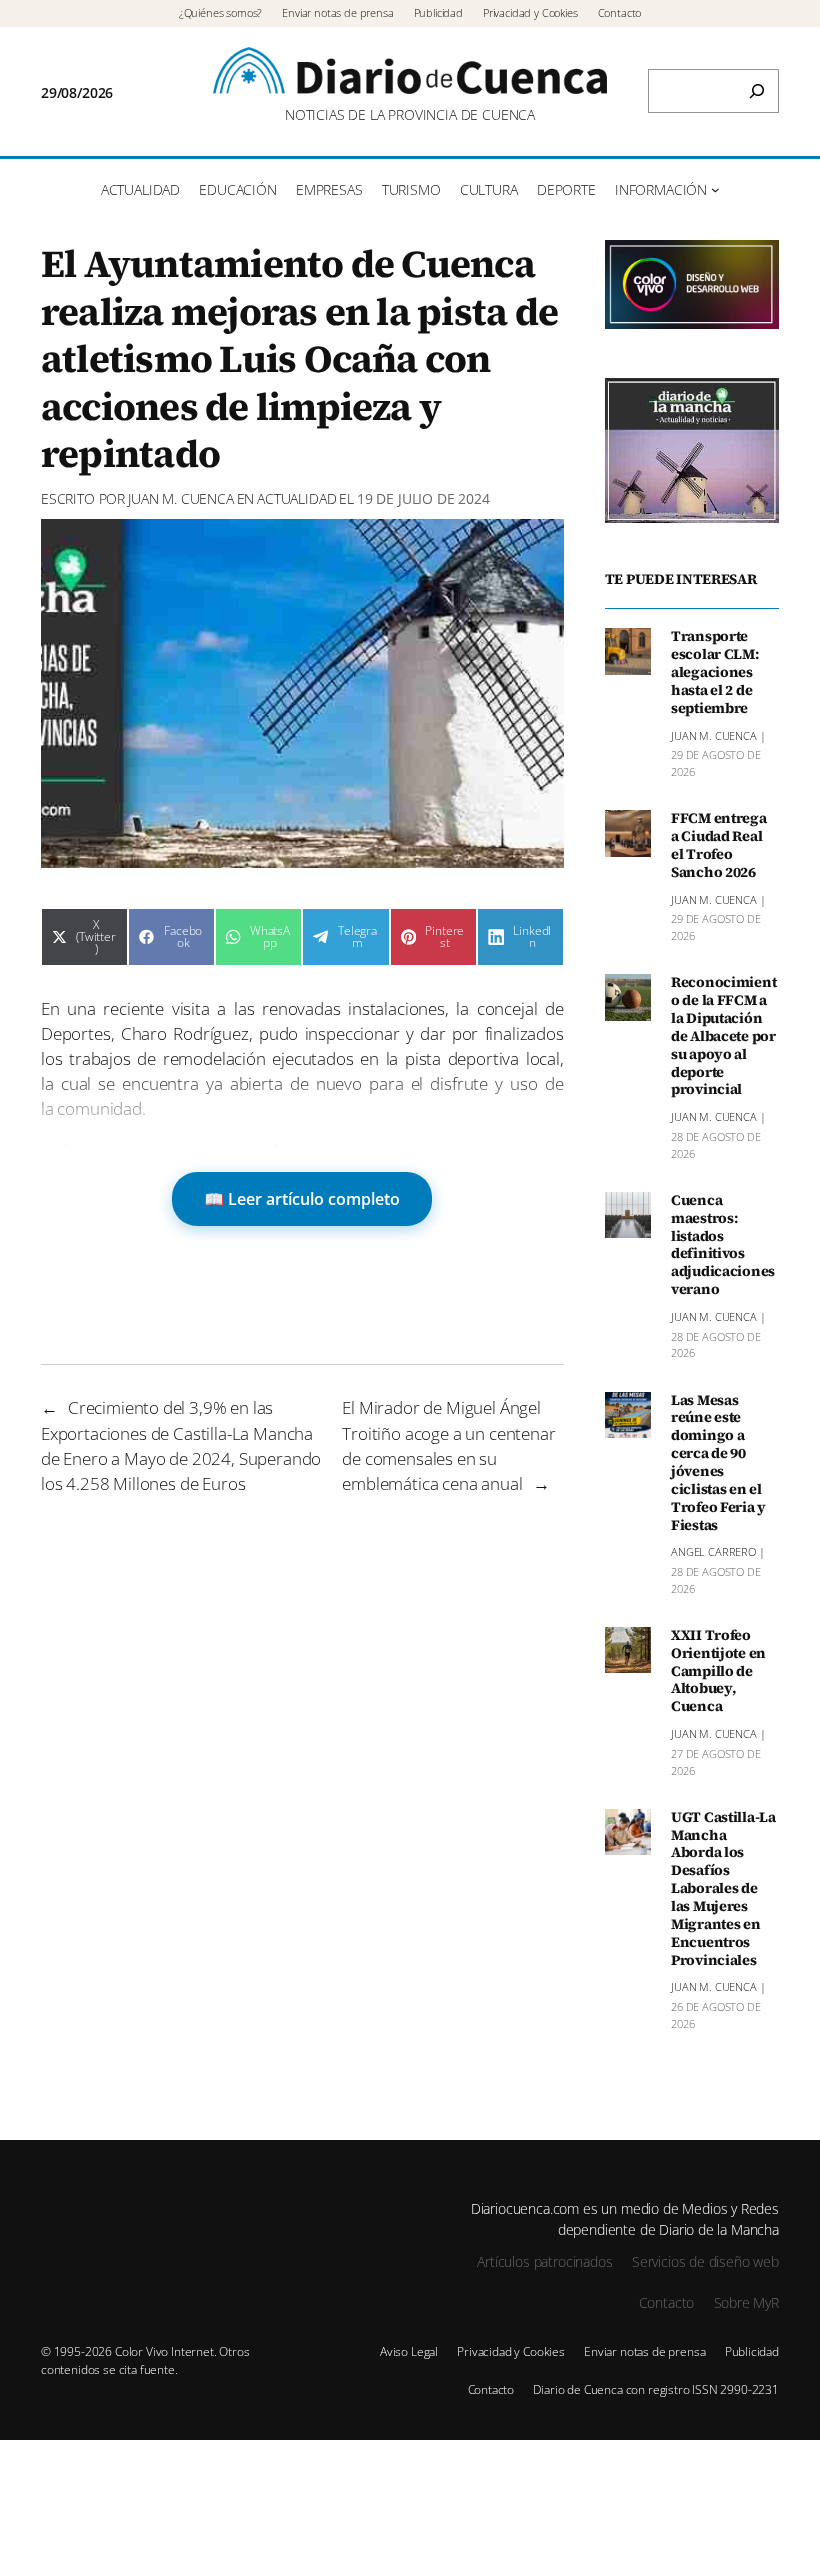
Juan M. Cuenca (181, 498)
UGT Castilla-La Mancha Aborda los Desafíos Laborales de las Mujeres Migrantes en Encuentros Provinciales (723, 1889)
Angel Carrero (713, 1551)
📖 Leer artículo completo (302, 1199)
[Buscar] (757, 91)
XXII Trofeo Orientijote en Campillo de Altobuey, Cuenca (718, 1671)
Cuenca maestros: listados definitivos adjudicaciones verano (723, 1245)
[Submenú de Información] (715, 189)
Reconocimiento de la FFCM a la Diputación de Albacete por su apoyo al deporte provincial (723, 1036)
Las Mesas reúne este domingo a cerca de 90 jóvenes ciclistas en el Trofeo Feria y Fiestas (718, 1463)
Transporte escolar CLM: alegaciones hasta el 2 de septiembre (715, 672)
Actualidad (296, 498)
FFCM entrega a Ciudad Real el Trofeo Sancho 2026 (719, 845)
